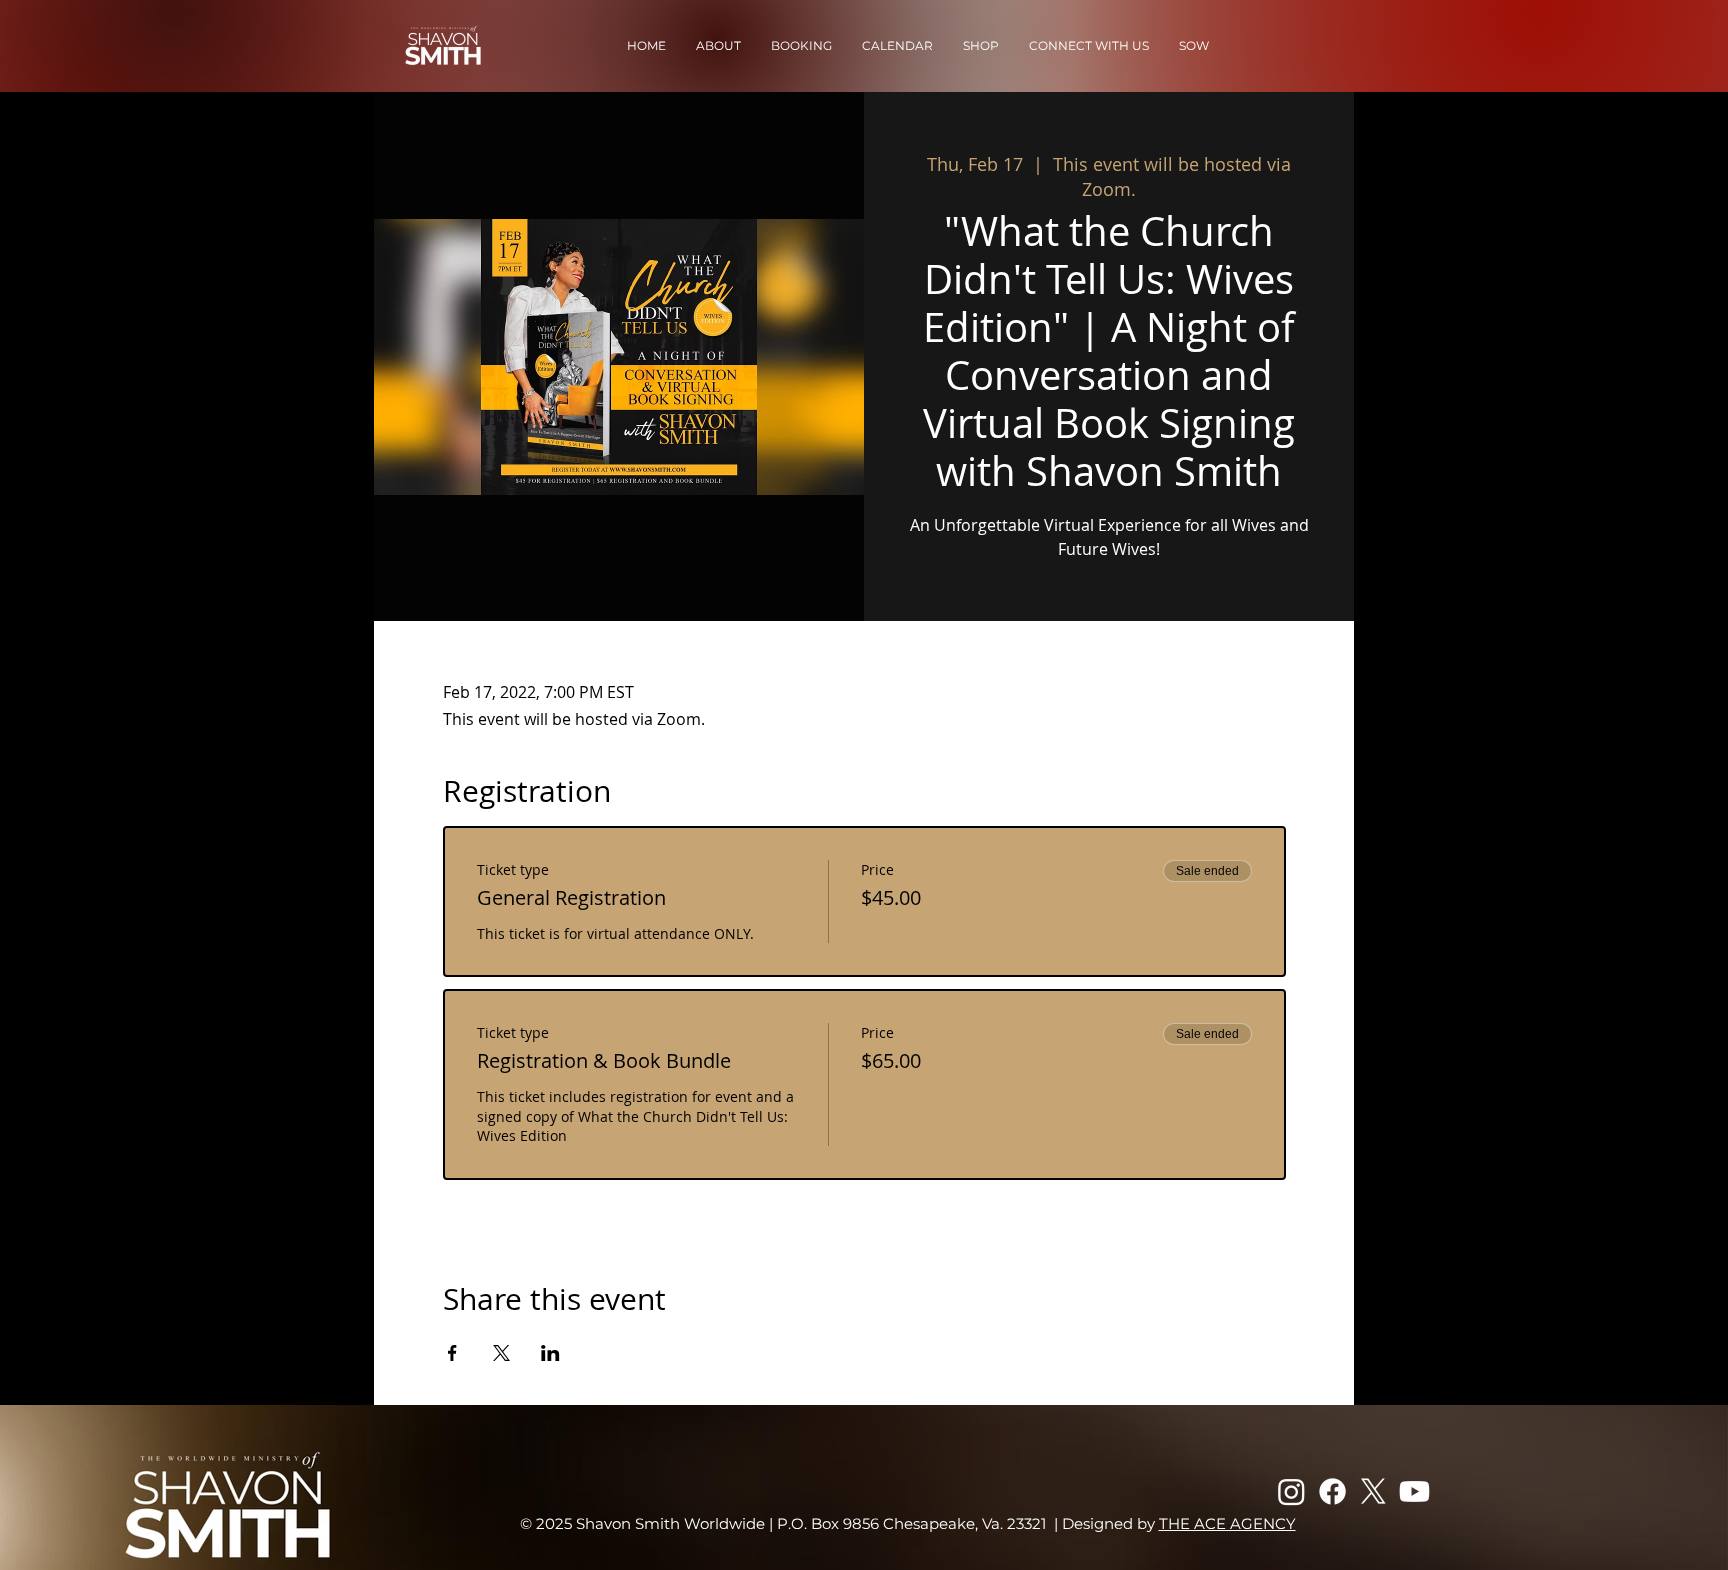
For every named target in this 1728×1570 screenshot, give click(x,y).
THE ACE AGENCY (1227, 1523)
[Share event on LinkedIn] (550, 1353)
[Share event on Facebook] (452, 1353)
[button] (718, 46)
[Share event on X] (501, 1353)
